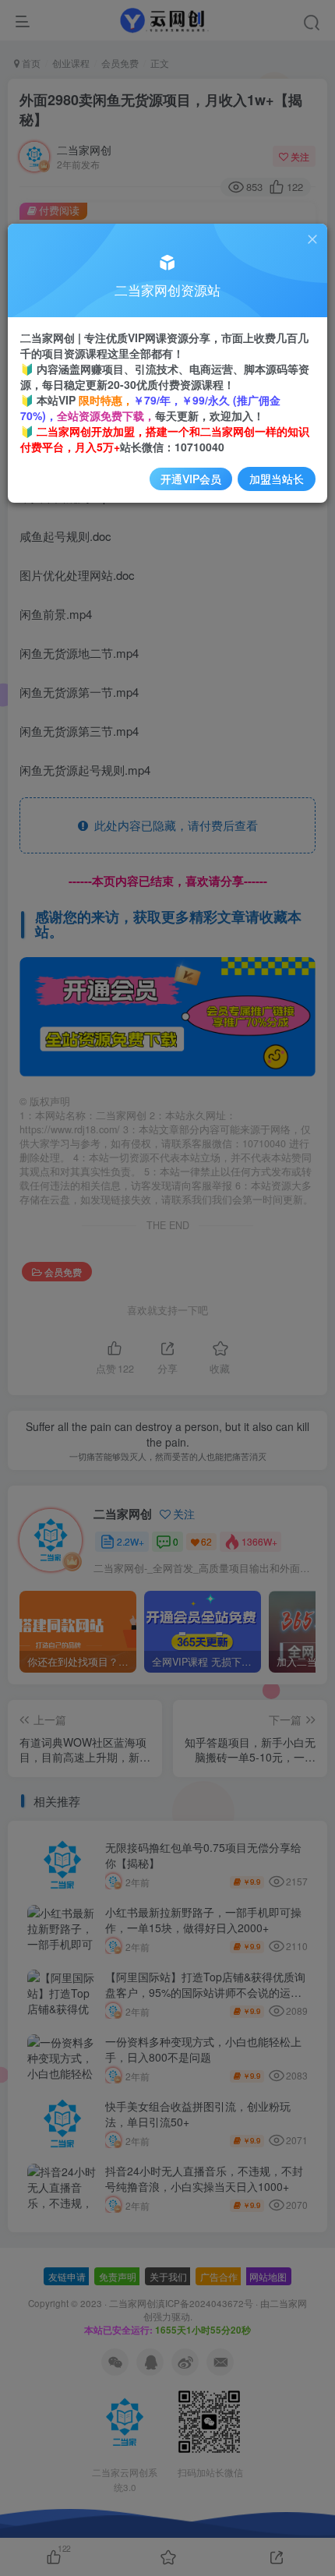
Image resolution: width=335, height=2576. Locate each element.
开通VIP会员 (191, 479)
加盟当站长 (277, 479)
